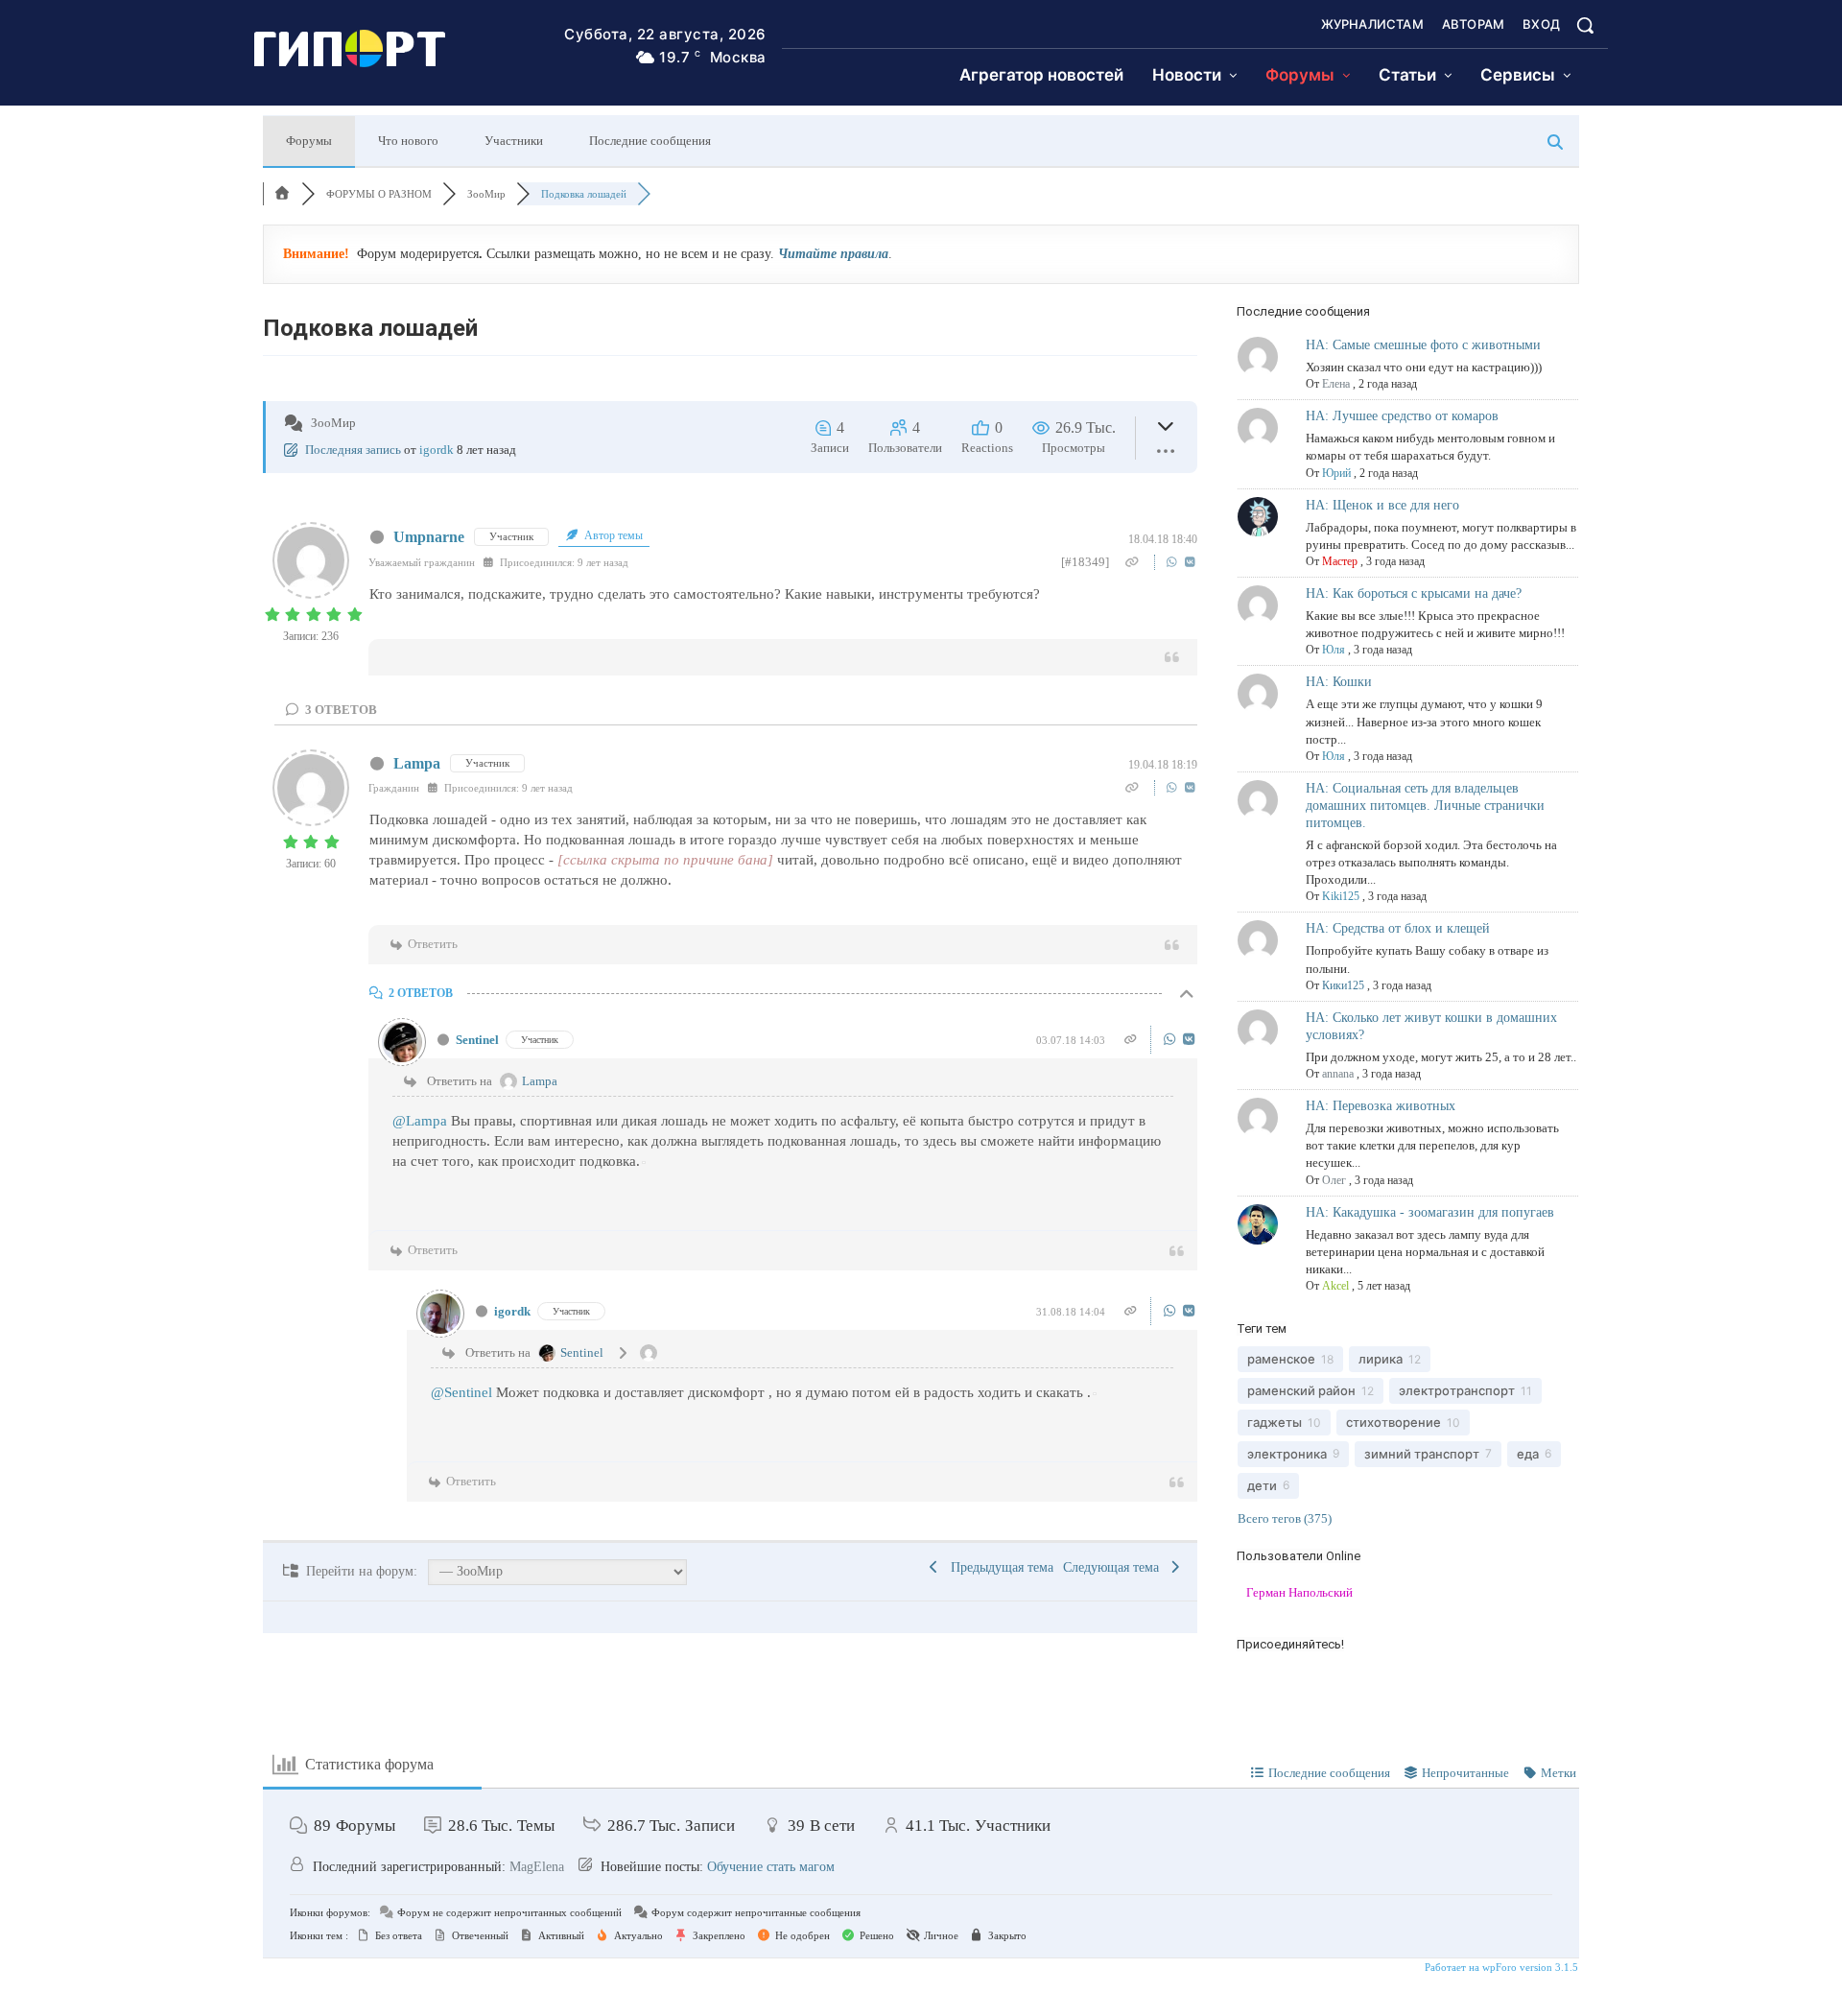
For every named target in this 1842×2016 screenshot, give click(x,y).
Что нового (408, 141)
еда (1528, 1454)
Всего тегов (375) (1285, 1518)
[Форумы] (282, 194)
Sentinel (477, 1040)
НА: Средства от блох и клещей (1398, 928)
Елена (1336, 384)
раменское (1281, 1359)
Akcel (1335, 1286)
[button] (1585, 25)
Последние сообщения (650, 141)
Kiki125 (1341, 896)
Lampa (417, 763)
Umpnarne (429, 537)
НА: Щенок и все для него (1382, 505)
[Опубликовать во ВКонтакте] (1190, 562)
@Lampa (420, 1121)
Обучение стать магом (771, 1867)
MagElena (537, 1867)
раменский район (1301, 1390)
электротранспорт (1457, 1390)
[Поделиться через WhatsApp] (1174, 562)
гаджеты (1275, 1422)
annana (1338, 1074)
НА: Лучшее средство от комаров (1402, 416)
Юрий (1336, 473)
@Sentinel (461, 1392)
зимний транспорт (1422, 1454)
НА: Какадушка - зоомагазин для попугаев (1430, 1212)
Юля (1334, 650)
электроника (1287, 1454)
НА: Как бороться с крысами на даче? (1414, 593)
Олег (1334, 1180)
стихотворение (1393, 1422)
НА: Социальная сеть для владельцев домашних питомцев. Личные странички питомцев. (1425, 806)
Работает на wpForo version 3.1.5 (1500, 1967)
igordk (437, 450)
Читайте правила (833, 254)
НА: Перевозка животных (1381, 1106)
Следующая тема (1115, 1567)
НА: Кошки (1339, 682)
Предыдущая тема (998, 1567)
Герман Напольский (1299, 1592)
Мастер (1340, 561)
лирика (1381, 1359)
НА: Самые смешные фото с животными (1423, 345)
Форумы (309, 141)
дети (1262, 1485)
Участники (514, 141)
